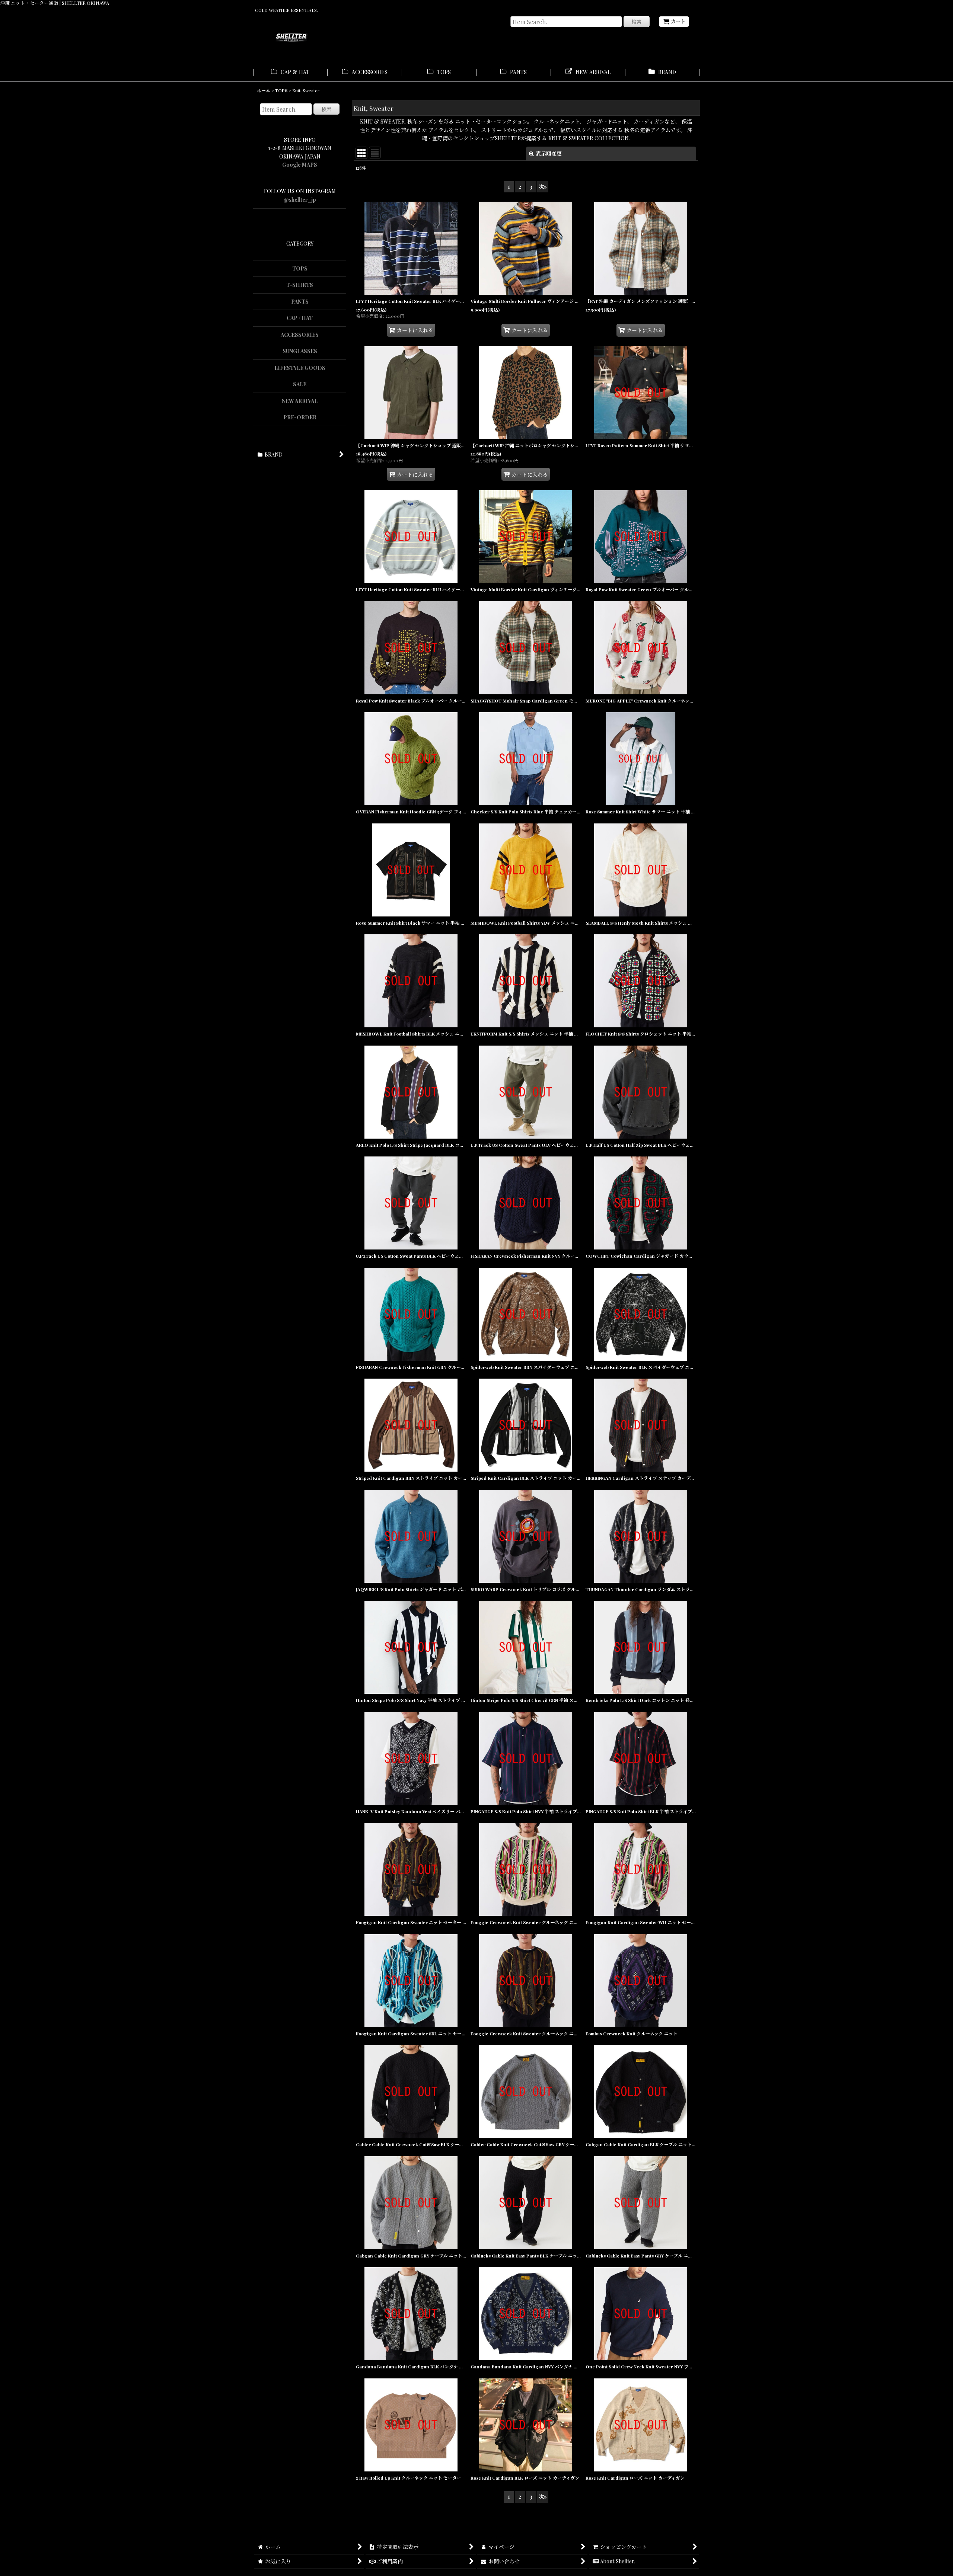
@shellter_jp (300, 200)
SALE (300, 384)
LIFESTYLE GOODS (300, 368)
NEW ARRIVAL (300, 401)
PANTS (300, 302)
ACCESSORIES (300, 335)
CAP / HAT (300, 318)
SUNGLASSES (300, 351)
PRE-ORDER (300, 417)
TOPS (300, 268)
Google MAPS (300, 165)
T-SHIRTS (300, 285)
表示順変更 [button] (549, 153)
